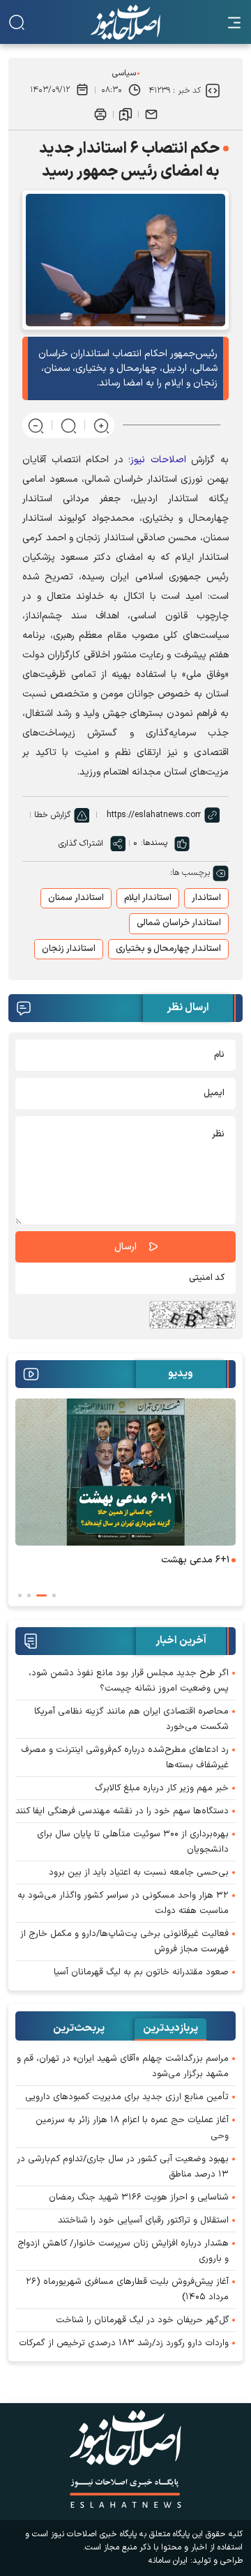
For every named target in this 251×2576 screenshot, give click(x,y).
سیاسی (124, 73)
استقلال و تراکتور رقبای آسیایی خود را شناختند (143, 2220)
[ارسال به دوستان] (151, 114)
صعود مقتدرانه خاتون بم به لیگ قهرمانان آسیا (141, 1972)
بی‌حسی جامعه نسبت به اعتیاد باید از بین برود (139, 1873)
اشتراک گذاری (81, 844)
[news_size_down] (36, 425)
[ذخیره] (125, 114)
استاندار (206, 898)
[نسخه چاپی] (100, 114)
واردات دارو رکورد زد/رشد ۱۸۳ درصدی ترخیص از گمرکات (124, 2343)
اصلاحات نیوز (158, 460)
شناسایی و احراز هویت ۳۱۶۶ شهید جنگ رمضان (139, 2197)
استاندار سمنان (76, 898)
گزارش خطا (52, 815)
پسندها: (154, 843)
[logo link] (125, 22)
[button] (54, 1595)
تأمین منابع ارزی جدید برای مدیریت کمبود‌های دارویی (127, 2097)
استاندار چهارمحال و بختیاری (168, 949)
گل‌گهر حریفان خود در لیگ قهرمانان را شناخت (142, 2320)
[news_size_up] (101, 425)
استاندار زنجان (69, 949)
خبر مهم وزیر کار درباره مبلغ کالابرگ (162, 1788)
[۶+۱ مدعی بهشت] (125, 1472)
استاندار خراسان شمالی (179, 923)
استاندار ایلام (148, 898)
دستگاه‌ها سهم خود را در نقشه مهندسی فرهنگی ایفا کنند (122, 1811)
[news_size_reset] (69, 425)
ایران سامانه (168, 2561)
